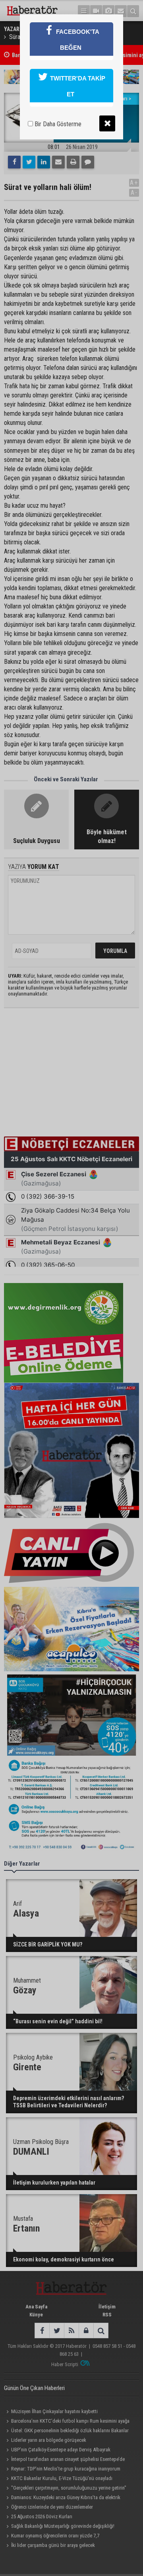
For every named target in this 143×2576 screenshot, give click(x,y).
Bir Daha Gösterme (57, 124)
